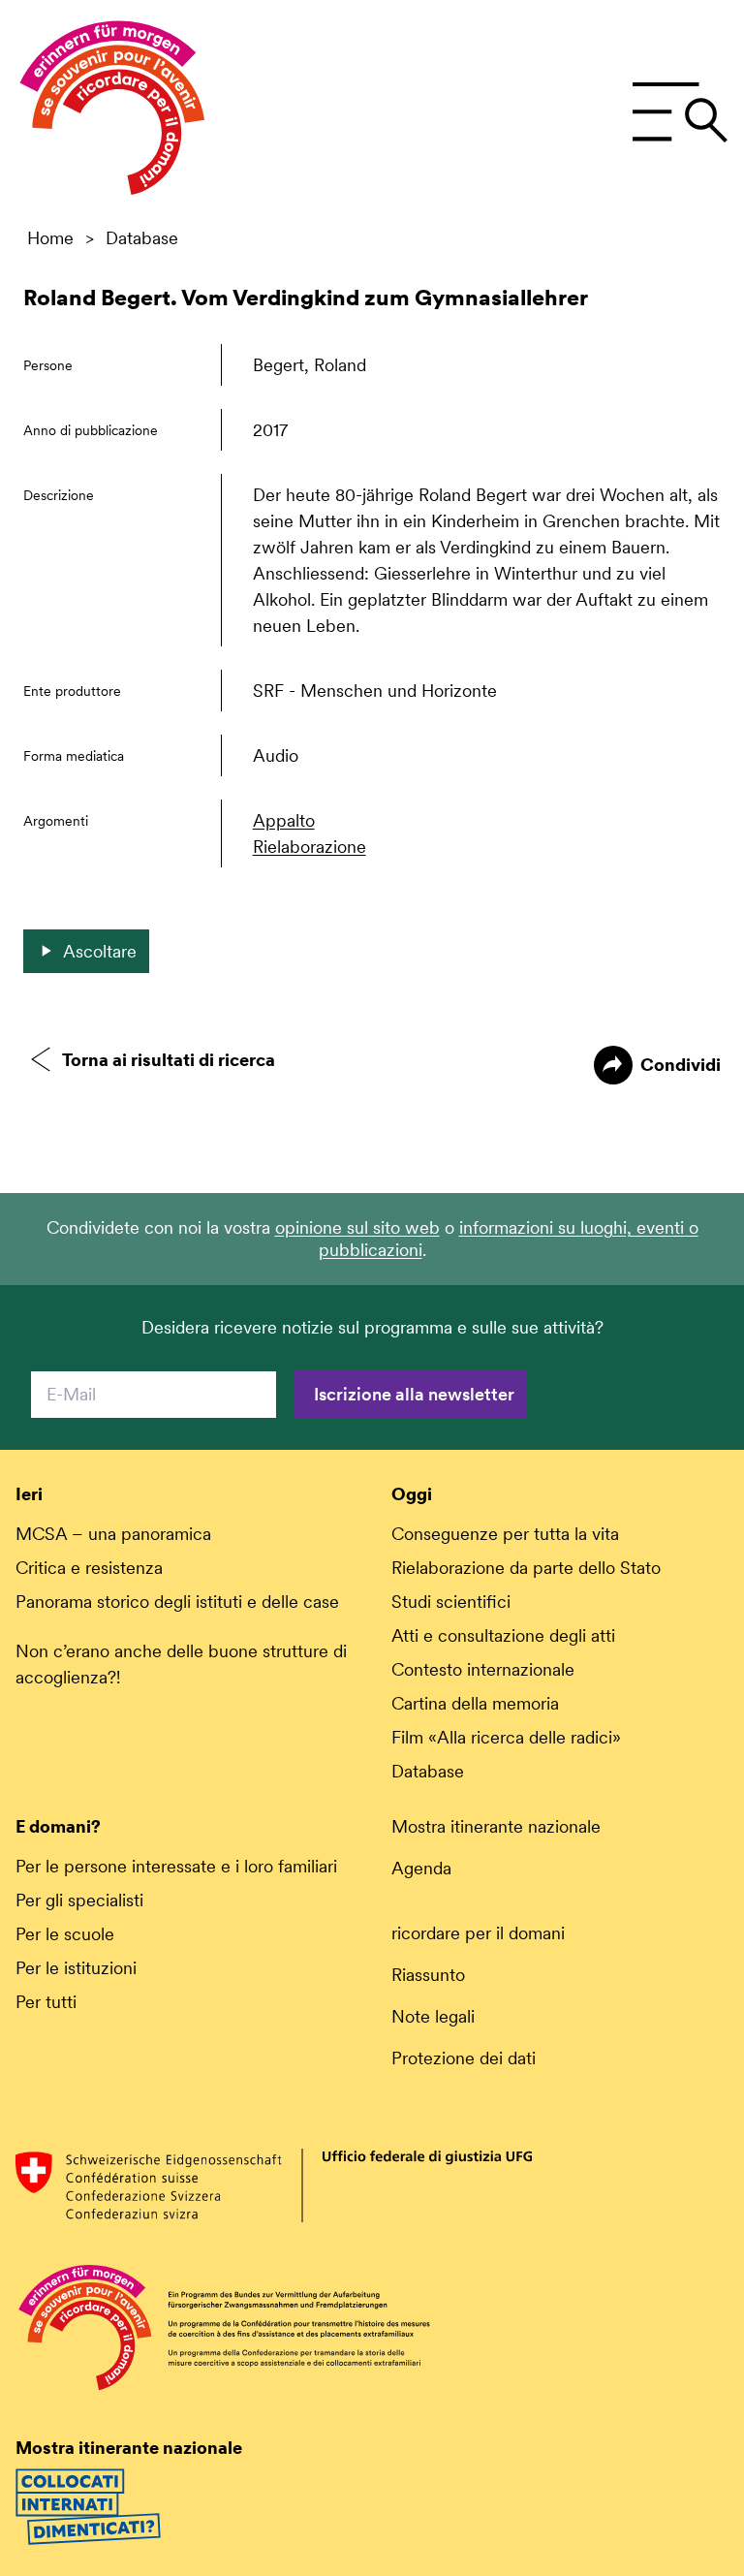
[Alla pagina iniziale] (112, 112)
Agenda (421, 1868)
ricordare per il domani (478, 1933)
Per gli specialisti (79, 1900)
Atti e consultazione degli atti (503, 1635)
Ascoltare (100, 951)
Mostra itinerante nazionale (496, 1826)
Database (142, 238)
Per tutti (46, 2002)
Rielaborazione (310, 847)
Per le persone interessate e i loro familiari (176, 1866)
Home (50, 238)
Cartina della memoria (475, 1703)
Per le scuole (65, 1934)
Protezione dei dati (464, 2058)
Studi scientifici (451, 1602)
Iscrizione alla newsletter (414, 1394)
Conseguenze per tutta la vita (505, 1534)
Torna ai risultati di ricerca (169, 1060)
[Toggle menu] (680, 112)
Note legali (433, 2016)
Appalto (284, 820)
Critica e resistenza (89, 1568)
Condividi (681, 1065)
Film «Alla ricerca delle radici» (506, 1737)
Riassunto (428, 1975)
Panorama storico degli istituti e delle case (177, 1602)
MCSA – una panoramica (113, 1534)
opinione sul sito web (357, 1227)
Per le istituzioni (76, 1968)
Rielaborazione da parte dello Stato (526, 1568)
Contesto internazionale (483, 1669)
